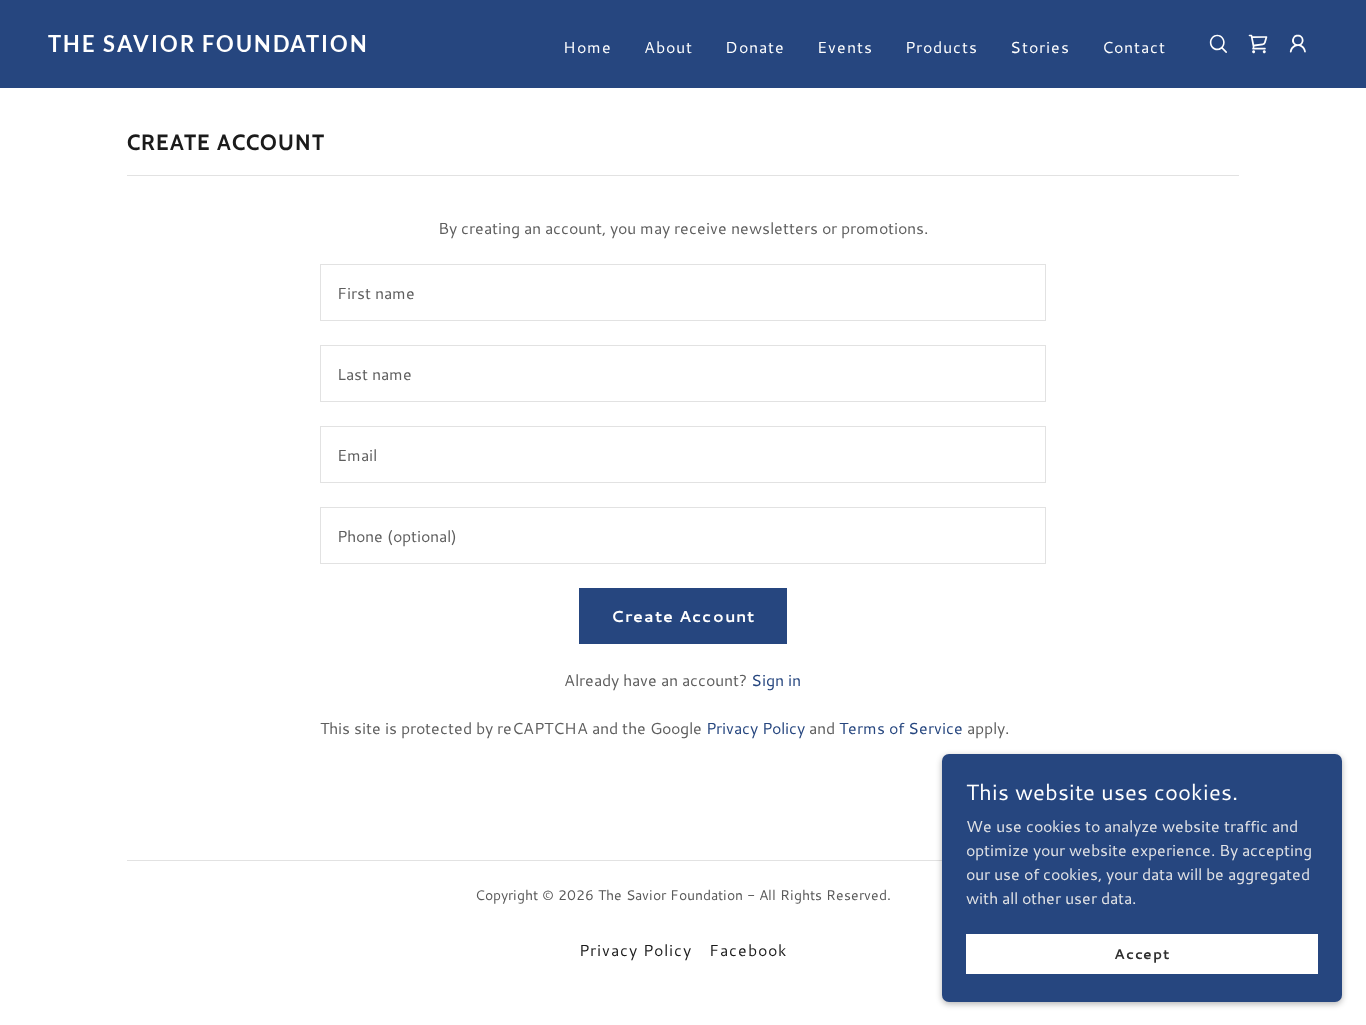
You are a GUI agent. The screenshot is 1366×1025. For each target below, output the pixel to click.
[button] (1258, 44)
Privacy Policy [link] (755, 727)
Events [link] (845, 46)
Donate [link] (755, 46)
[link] (226, 45)
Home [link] (587, 46)
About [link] (668, 46)
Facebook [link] (748, 949)
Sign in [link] (776, 679)
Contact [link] (1134, 46)
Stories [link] (1040, 46)
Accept (1142, 953)
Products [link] (941, 46)
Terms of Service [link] (901, 727)
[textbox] (682, 292)
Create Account (682, 615)
